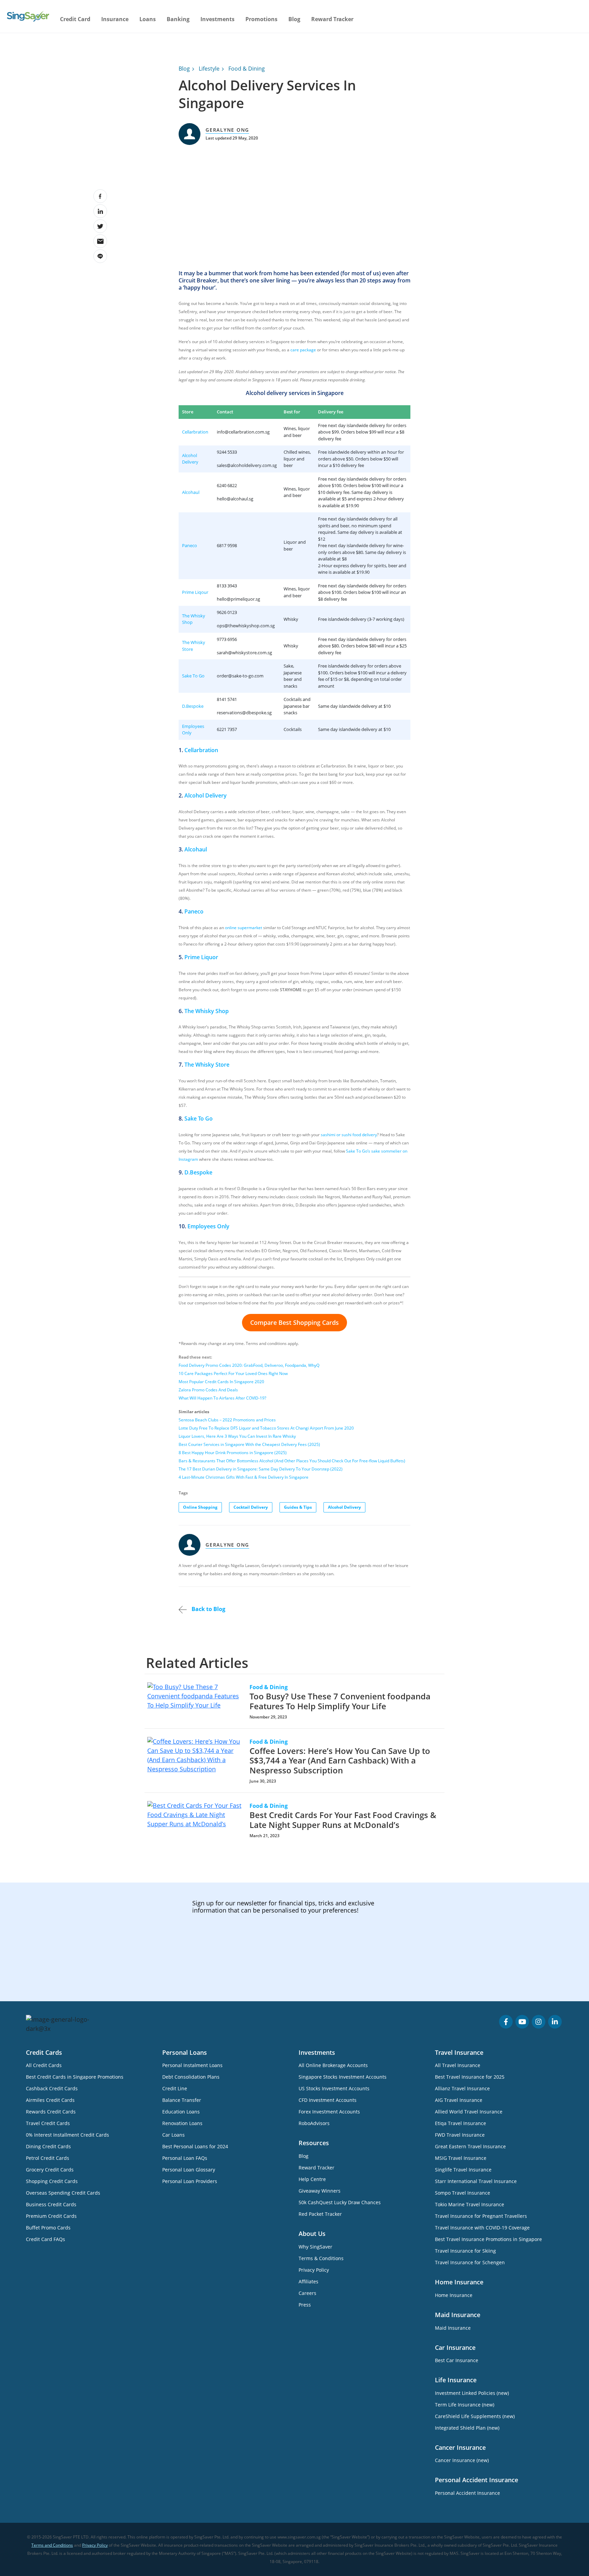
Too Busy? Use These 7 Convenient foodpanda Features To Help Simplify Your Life (340, 1701)
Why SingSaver (315, 2247)
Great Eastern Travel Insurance (470, 2146)
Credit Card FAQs (46, 2239)
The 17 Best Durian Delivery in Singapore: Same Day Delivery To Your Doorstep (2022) (261, 1469)
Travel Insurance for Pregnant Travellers (481, 2216)
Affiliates (308, 2281)
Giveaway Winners (320, 2191)
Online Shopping (200, 1507)
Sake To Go (193, 676)
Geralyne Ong (227, 130)
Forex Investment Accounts (329, 2112)
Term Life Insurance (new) (465, 2405)
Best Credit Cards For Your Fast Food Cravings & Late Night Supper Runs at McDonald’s (343, 1820)
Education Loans (181, 2112)
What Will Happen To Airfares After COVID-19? (222, 1398)
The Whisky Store (207, 1065)
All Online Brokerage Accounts (333, 2065)
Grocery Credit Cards (50, 2170)
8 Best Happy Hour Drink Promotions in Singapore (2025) (233, 1453)
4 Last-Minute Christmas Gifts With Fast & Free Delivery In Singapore (244, 1477)
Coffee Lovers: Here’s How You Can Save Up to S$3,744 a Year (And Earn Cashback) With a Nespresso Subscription (340, 1761)
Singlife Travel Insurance (463, 2170)
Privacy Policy (314, 2270)
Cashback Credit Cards (52, 2088)
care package (303, 350)
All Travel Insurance (458, 2065)
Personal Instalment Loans (192, 2065)
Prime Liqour (195, 592)
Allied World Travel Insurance (469, 2112)
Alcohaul (191, 492)
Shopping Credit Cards (52, 2181)
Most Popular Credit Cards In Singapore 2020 (221, 1382)
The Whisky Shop (207, 1011)
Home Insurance (454, 2295)
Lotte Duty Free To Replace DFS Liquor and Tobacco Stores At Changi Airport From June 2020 (266, 1428)
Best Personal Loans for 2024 (195, 2146)
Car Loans (173, 2135)
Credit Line (175, 2088)
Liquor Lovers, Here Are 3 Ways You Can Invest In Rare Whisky (237, 1436)
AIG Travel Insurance (459, 2100)
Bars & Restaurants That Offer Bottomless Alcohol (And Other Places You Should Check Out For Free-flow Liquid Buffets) (292, 1461)
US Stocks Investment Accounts (334, 2088)
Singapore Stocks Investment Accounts (343, 2077)
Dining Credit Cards (48, 2146)
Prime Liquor (201, 957)
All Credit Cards (44, 2065)
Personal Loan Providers (190, 2181)
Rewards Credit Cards (51, 2112)
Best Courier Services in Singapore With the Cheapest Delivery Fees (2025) (249, 1444)
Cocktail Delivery (251, 1507)
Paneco (190, 545)
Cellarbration (195, 432)
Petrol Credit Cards (48, 2158)
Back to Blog (208, 1609)
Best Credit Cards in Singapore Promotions (75, 2077)
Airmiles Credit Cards (50, 2100)
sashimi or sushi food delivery (349, 1135)
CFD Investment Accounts (328, 2100)
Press (305, 2305)
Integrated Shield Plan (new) (467, 2428)
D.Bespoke (193, 706)
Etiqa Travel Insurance (460, 2123)
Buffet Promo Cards (48, 2228)
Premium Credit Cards (51, 2216)
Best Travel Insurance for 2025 (470, 2077)
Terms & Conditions (321, 2258)
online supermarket (244, 928)
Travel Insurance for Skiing (465, 2251)
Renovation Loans (182, 2123)
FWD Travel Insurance (460, 2135)
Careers (307, 2293)
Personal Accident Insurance (467, 2493)
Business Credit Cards (51, 2204)
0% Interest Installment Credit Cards (67, 2135)
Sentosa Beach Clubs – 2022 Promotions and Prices (227, 1420)
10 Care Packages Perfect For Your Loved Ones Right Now (233, 1373)
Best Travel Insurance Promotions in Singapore (488, 2239)
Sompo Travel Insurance (463, 2193)
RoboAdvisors (314, 2123)
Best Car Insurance (457, 2360)
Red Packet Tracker (320, 2214)
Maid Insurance (453, 2328)
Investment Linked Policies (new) (472, 2393)
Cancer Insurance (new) (462, 2460)
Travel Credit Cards (48, 2123)
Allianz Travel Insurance (462, 2088)
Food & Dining (247, 69)
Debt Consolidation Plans (191, 2077)
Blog (294, 19)
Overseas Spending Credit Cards (63, 2193)
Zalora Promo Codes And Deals (208, 1390)
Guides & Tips (298, 1507)
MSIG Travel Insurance (461, 2158)
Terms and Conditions (52, 2545)
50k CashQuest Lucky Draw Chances (340, 2202)
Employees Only (208, 1226)
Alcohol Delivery (190, 459)
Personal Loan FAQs (185, 2158)
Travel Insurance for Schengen (470, 2262)
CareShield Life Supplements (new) (475, 2416)
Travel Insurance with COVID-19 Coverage (482, 2228)
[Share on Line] (100, 256)
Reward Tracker (332, 19)
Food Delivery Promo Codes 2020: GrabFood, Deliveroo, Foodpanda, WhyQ (249, 1365)
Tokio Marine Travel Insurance (470, 2204)
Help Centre (312, 2179)
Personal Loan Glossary (189, 2170)
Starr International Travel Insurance (476, 2181)
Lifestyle (209, 69)
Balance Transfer (182, 2100)
